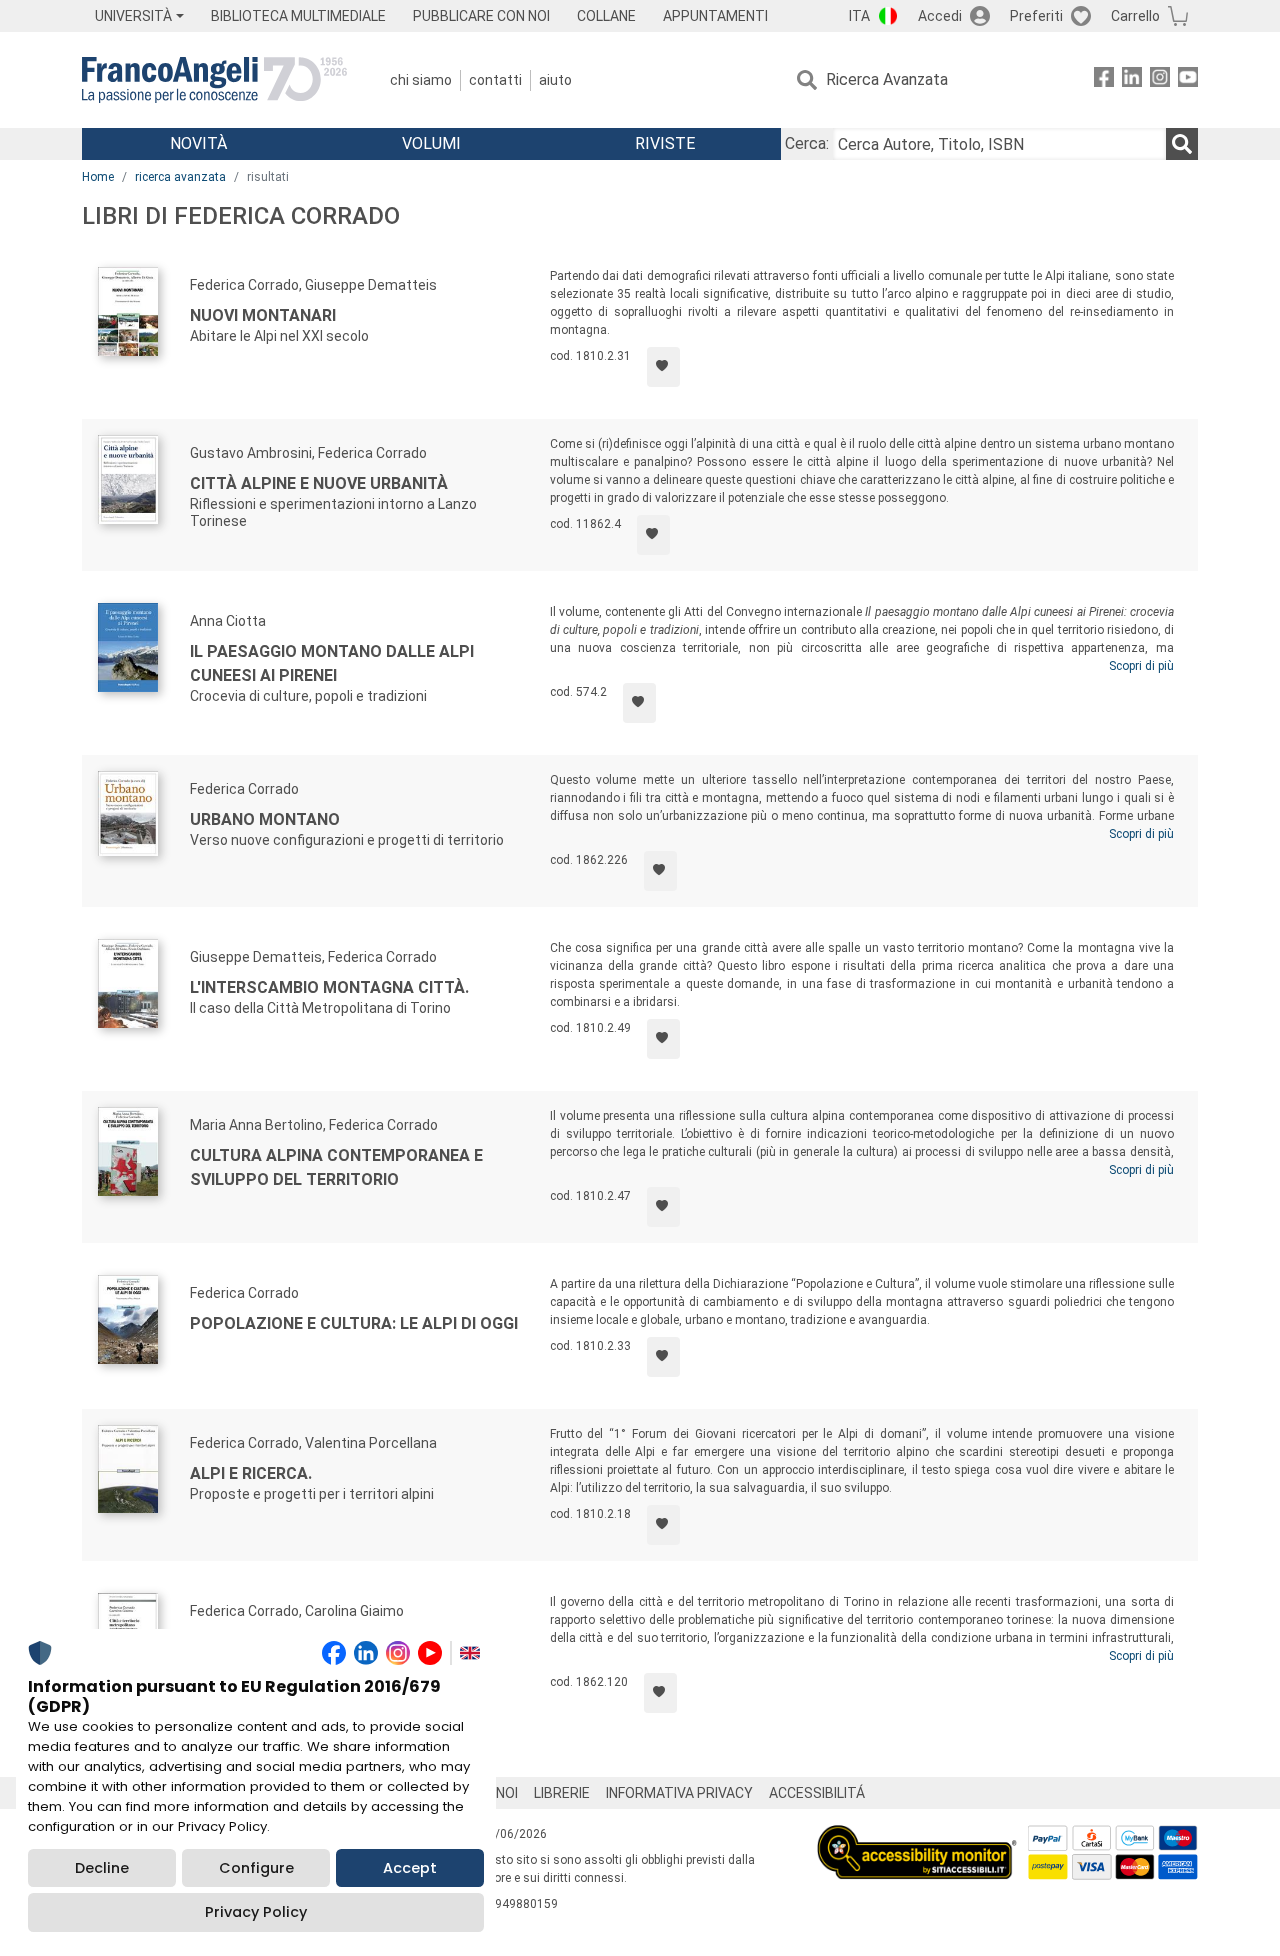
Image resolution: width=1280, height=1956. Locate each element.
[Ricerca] (1182, 144)
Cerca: (807, 143)
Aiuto (555, 80)
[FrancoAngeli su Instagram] (1160, 80)
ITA (859, 16)
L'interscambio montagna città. (329, 987)
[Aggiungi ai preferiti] (663, 367)
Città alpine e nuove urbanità (319, 483)
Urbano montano (265, 819)
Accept (410, 1868)
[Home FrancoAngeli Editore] (214, 80)
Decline (102, 1868)
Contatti (495, 80)
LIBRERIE (562, 1793)
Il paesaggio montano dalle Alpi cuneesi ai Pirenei (332, 663)
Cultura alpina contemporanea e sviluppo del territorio (336, 1167)
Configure (256, 1868)
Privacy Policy (256, 1912)
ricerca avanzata (180, 177)
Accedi (940, 16)
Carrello (1135, 16)
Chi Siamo (421, 80)
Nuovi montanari (263, 315)
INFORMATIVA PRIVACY (679, 1793)
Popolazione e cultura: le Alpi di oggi (354, 1323)
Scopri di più (1141, 666)
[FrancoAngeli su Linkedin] (1132, 80)
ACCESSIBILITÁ (817, 1793)
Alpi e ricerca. (251, 1473)
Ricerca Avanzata (887, 79)
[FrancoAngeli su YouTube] (1188, 80)
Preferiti (1036, 16)
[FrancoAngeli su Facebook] (1104, 80)
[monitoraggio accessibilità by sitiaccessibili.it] (917, 1836)
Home (98, 177)
